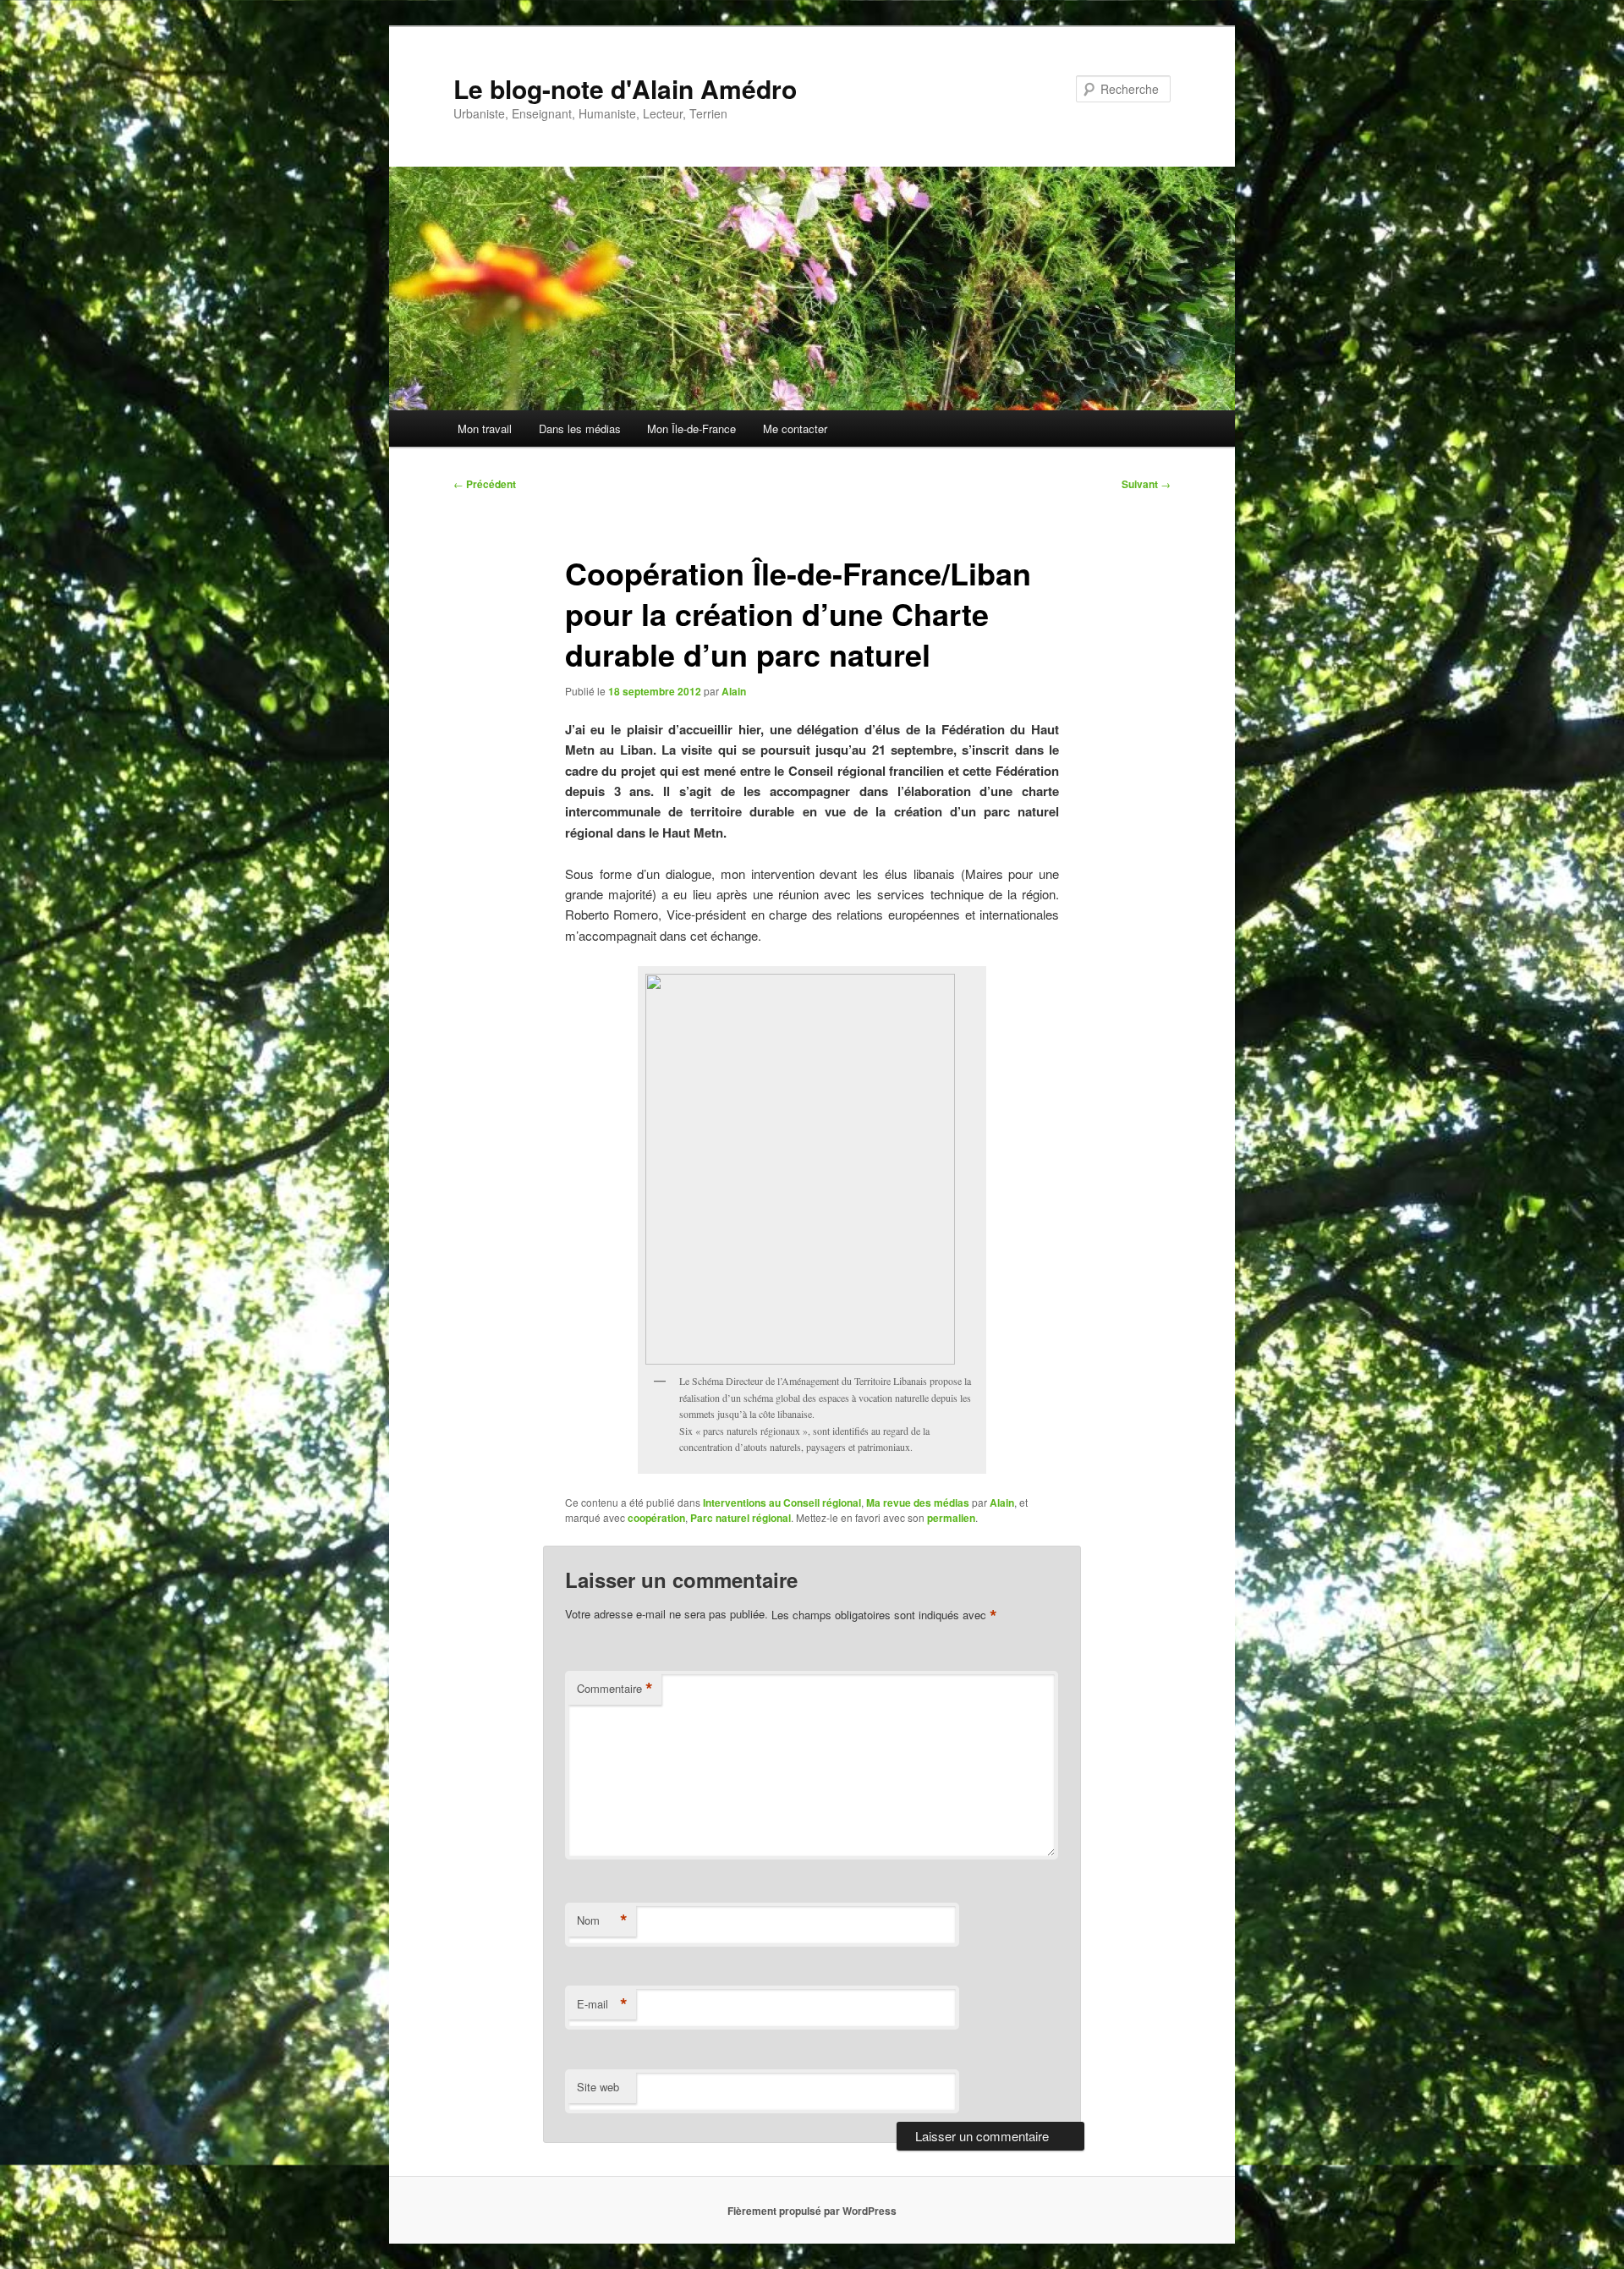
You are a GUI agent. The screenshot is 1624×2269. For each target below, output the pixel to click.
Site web (598, 2087)
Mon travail (485, 429)
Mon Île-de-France (691, 429)
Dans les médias (580, 429)
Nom (602, 1920)
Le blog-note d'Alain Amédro (625, 88)
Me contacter (795, 429)
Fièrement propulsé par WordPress (812, 2211)
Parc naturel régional (741, 1518)
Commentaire (615, 1689)
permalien (951, 1518)
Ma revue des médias (918, 1503)
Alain (734, 691)
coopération (656, 1518)
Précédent (485, 484)
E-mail (602, 2004)
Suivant (1146, 484)
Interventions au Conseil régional (782, 1503)
